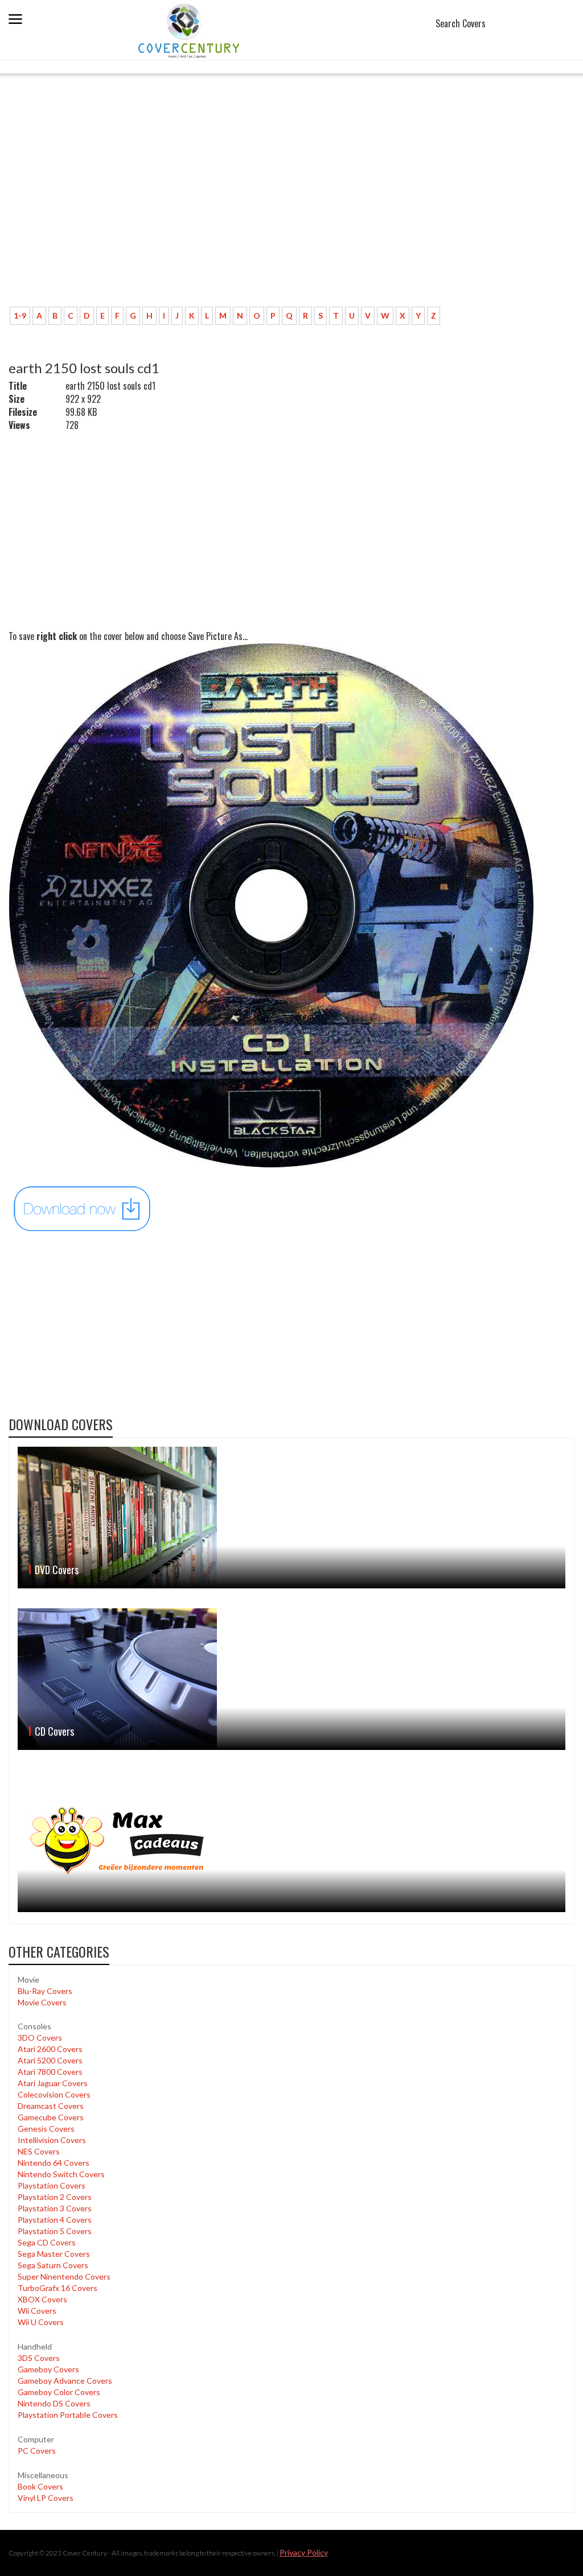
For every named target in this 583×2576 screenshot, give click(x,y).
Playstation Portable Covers (68, 2415)
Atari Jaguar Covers (53, 2083)
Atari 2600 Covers (50, 2049)
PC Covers (37, 2451)
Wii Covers (37, 2311)
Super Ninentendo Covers (64, 2276)
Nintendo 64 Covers (54, 2163)
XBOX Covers (42, 2299)
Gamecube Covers (51, 2117)
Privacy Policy (304, 2552)
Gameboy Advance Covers (65, 2381)
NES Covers (39, 2151)
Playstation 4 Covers (55, 2220)
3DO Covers (40, 2038)
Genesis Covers (46, 2129)
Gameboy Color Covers (59, 2392)
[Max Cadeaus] (291, 1841)
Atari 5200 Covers (50, 2060)
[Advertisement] (214, 213)
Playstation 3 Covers (55, 2208)
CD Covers (54, 1731)
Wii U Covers (41, 2322)
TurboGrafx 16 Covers (58, 2288)
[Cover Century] (190, 30)
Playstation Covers (52, 2185)
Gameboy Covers (48, 2369)
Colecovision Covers (54, 2094)
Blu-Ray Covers (45, 1991)
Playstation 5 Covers (55, 2231)
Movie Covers (42, 2002)
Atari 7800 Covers (50, 2072)
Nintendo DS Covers (54, 2403)
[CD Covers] (291, 1679)
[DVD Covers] (291, 1518)
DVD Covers (57, 1570)
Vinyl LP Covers (46, 2498)
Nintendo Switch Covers (61, 2174)
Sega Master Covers (54, 2254)
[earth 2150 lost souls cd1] (83, 1208)
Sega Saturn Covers (53, 2265)
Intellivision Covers (52, 2140)
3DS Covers (39, 2358)
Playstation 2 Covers (55, 2197)
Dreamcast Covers (51, 2106)
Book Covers (40, 2486)
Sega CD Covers (47, 2242)
